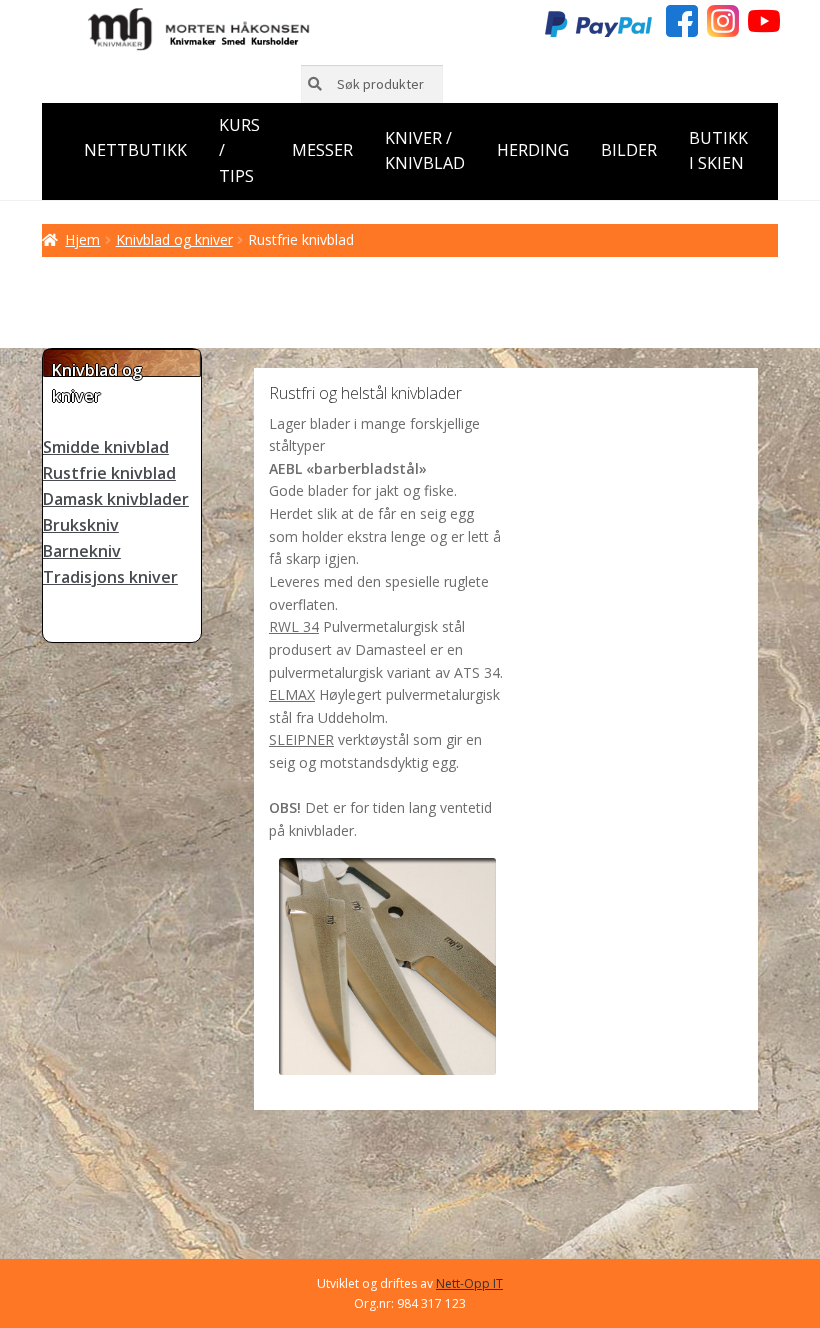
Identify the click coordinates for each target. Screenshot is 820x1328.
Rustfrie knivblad (109, 473)
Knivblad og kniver (174, 239)
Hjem (82, 239)
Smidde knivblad (106, 447)
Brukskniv (81, 525)
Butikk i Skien (718, 151)
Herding (533, 150)
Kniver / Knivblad (425, 151)
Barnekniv (82, 551)
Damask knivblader (116, 499)
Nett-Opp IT (469, 1283)
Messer (322, 150)
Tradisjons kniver (110, 577)
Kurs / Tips (239, 151)
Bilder (629, 150)
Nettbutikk (135, 150)
